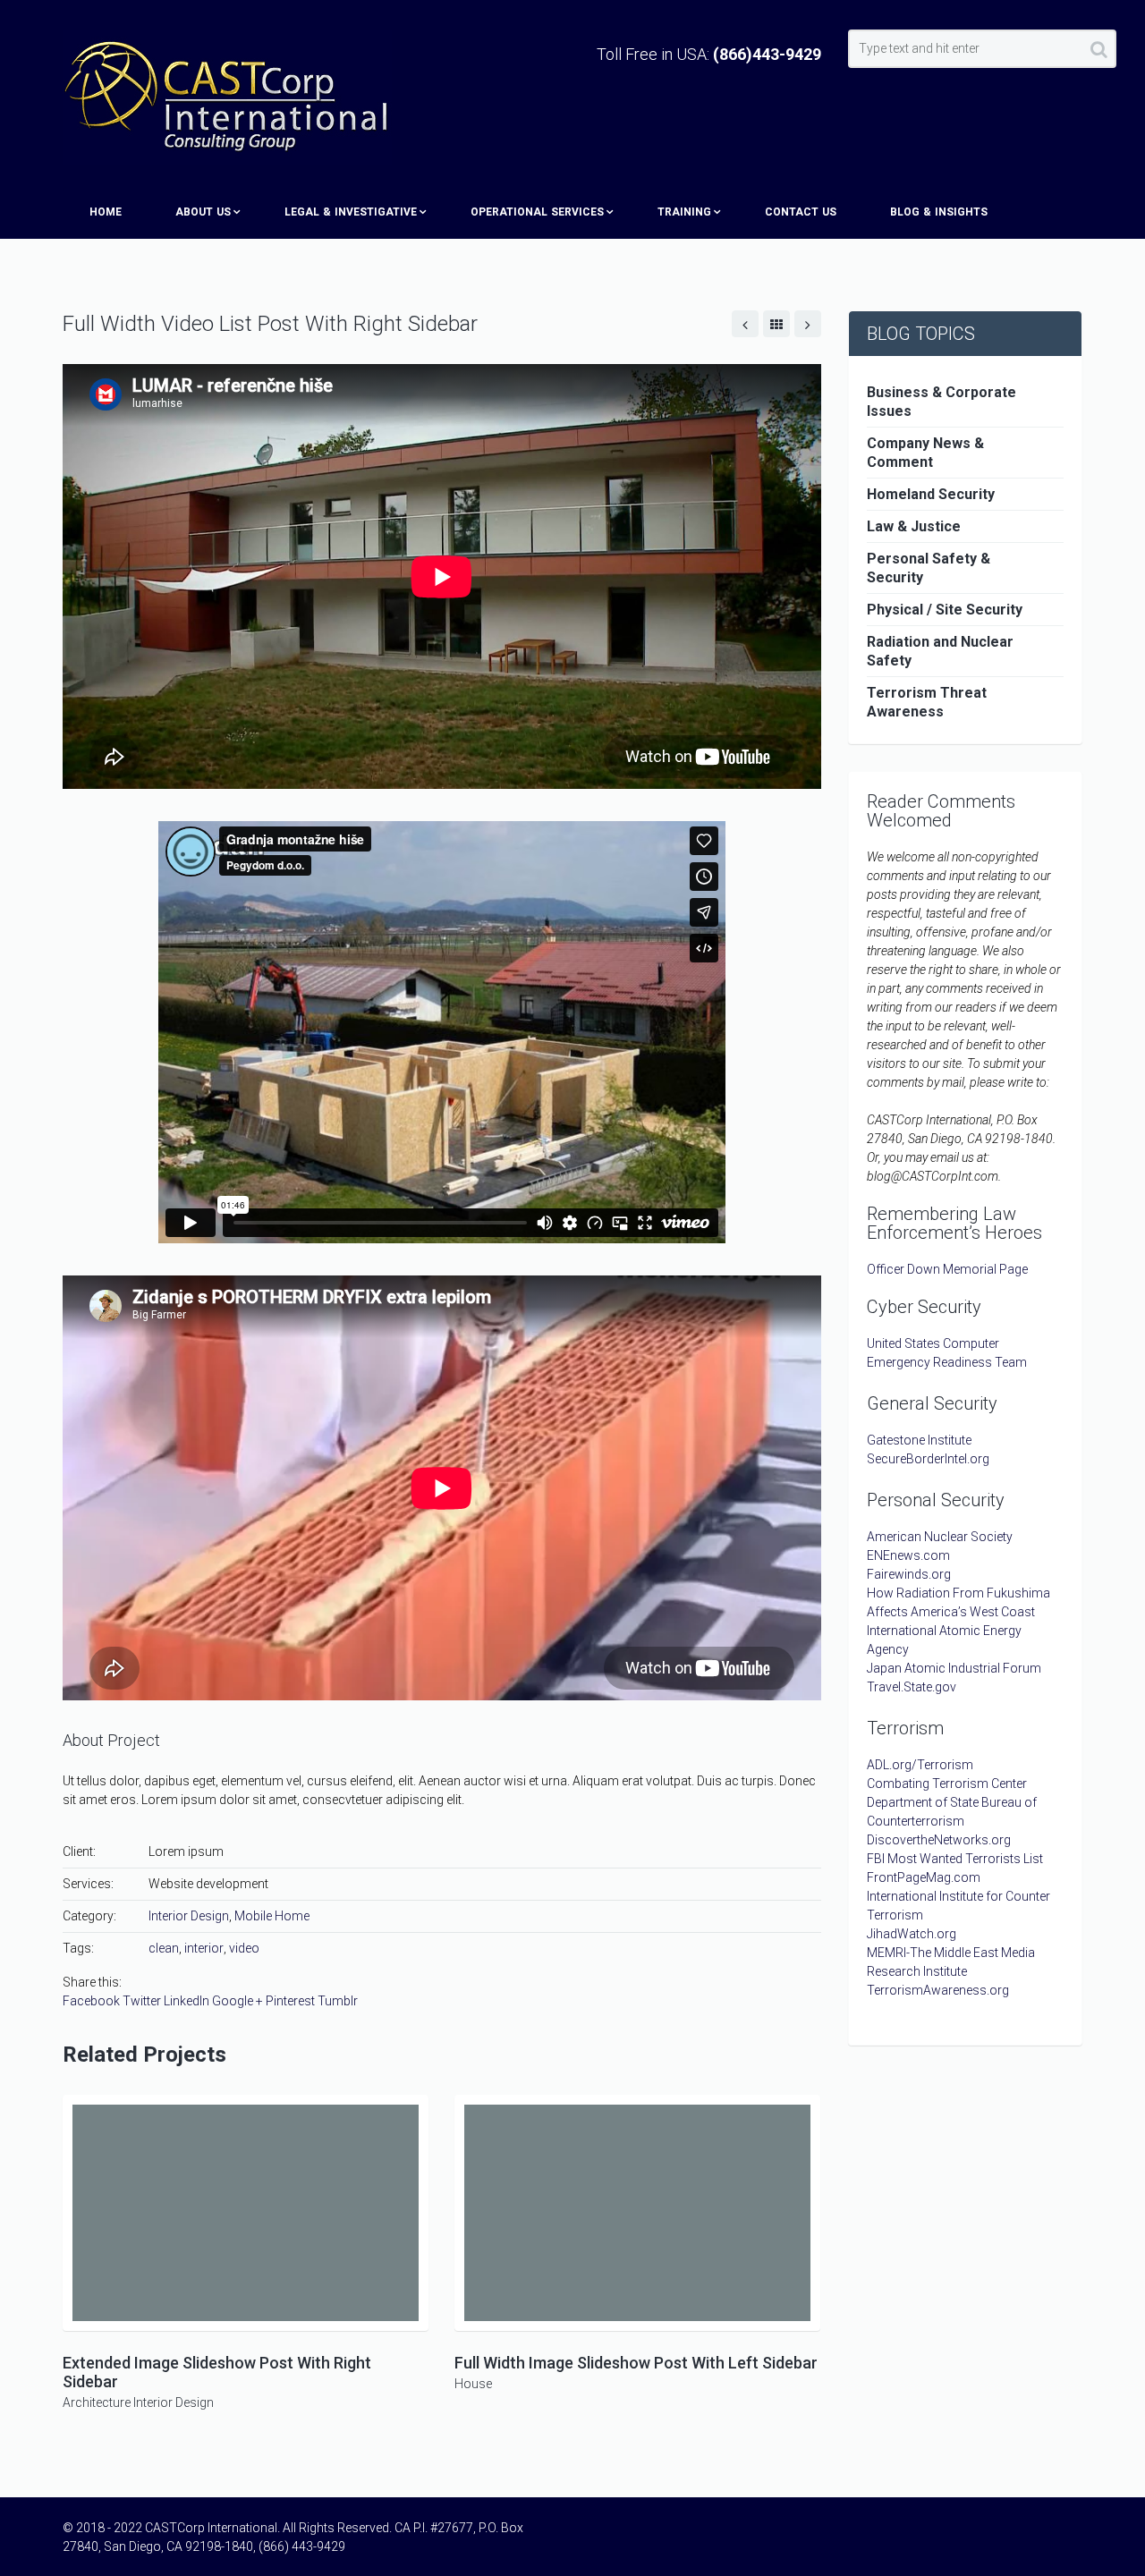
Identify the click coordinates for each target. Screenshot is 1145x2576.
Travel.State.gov (912, 1687)
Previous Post (745, 324)
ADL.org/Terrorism (920, 1765)
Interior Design (189, 1916)
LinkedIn (187, 2001)
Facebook (91, 2001)
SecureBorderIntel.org (928, 1459)
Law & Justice (914, 526)
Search (1099, 53)
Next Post (808, 324)
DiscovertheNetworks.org (939, 1840)
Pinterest (290, 2001)
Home (106, 212)
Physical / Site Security (945, 610)
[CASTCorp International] (227, 97)
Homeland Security (931, 494)
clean (164, 1948)
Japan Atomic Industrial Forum (954, 1668)
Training (684, 212)
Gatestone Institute (919, 1440)
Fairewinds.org (909, 1574)
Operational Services (537, 212)
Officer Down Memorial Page (947, 1269)
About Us (203, 212)
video (244, 1948)
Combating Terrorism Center (947, 1784)
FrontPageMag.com (924, 1877)
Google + (237, 2001)
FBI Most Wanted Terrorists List (955, 1859)
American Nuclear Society (940, 1537)
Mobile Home (272, 1916)
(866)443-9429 (767, 54)
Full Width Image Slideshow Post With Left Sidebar (636, 2363)
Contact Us (801, 212)
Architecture (97, 2402)
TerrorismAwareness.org (938, 1990)
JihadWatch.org (912, 1934)
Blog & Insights (939, 212)
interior (204, 1948)
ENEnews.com (908, 1555)
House (473, 2384)
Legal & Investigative (351, 212)
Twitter (142, 2001)
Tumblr (338, 2001)
